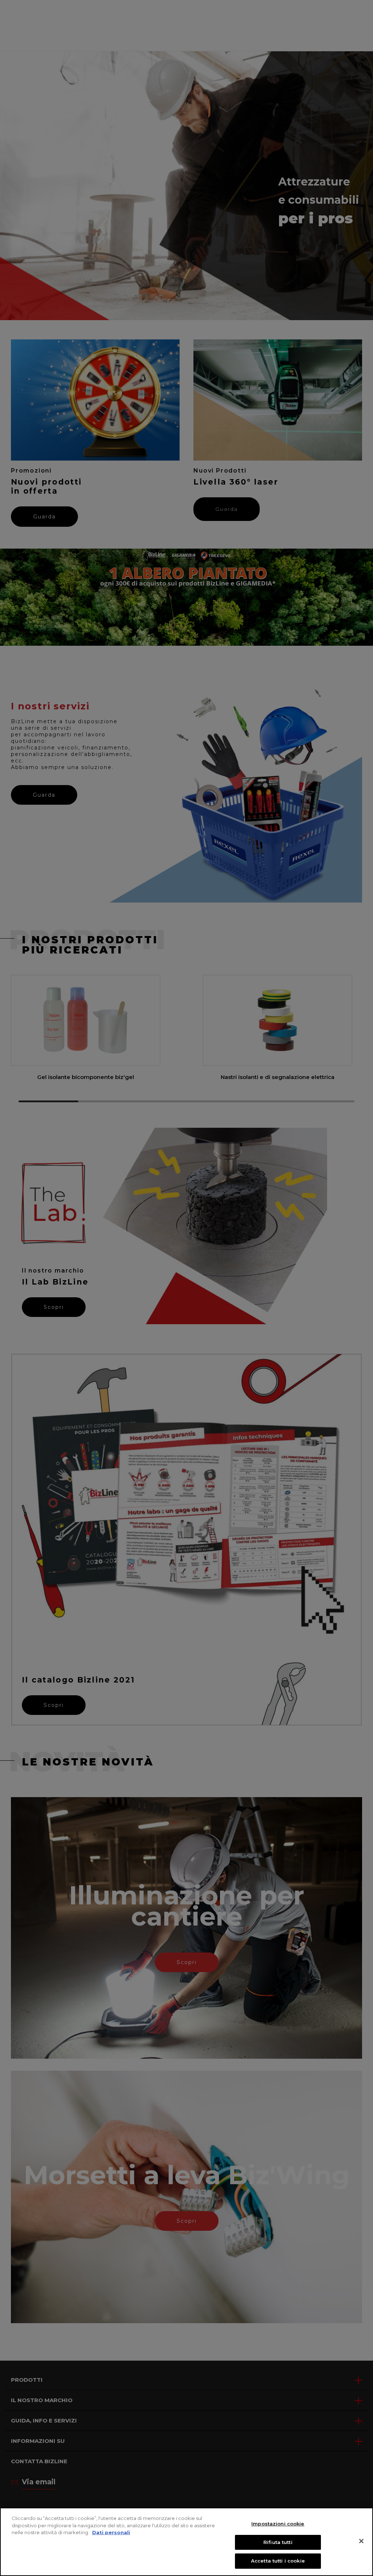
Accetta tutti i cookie (278, 2561)
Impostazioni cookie (278, 2524)
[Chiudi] (361, 2541)
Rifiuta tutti (278, 2542)
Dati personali (111, 2532)
